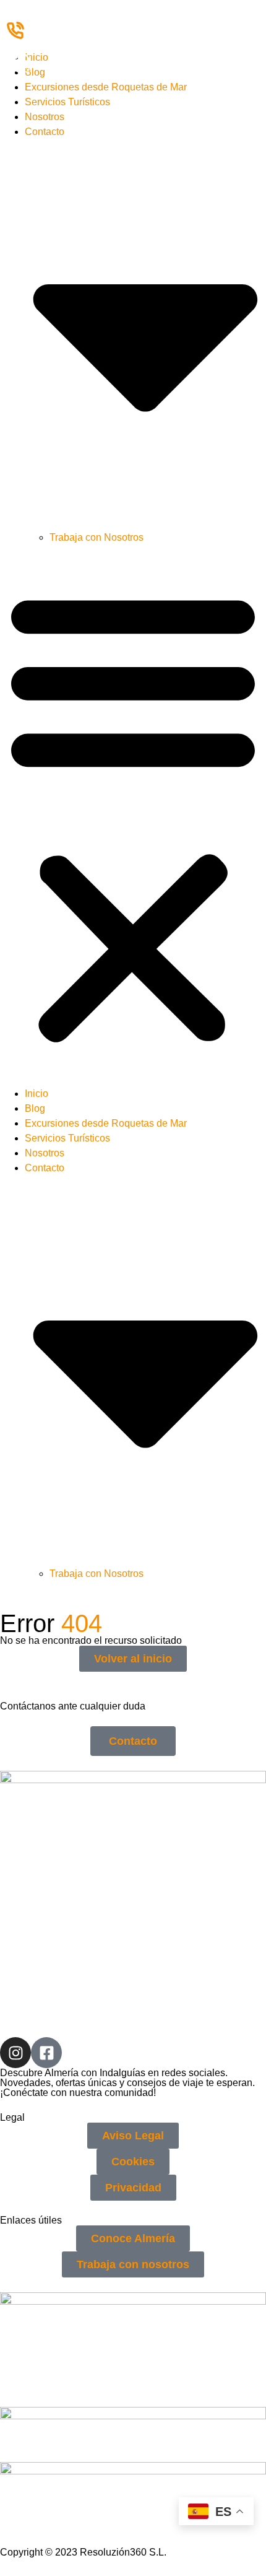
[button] (133, 816)
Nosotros (45, 117)
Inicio (36, 57)
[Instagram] (15, 2053)
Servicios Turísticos (67, 102)
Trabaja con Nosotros (97, 537)
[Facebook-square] (46, 2053)
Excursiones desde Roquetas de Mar (106, 87)
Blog (35, 72)
